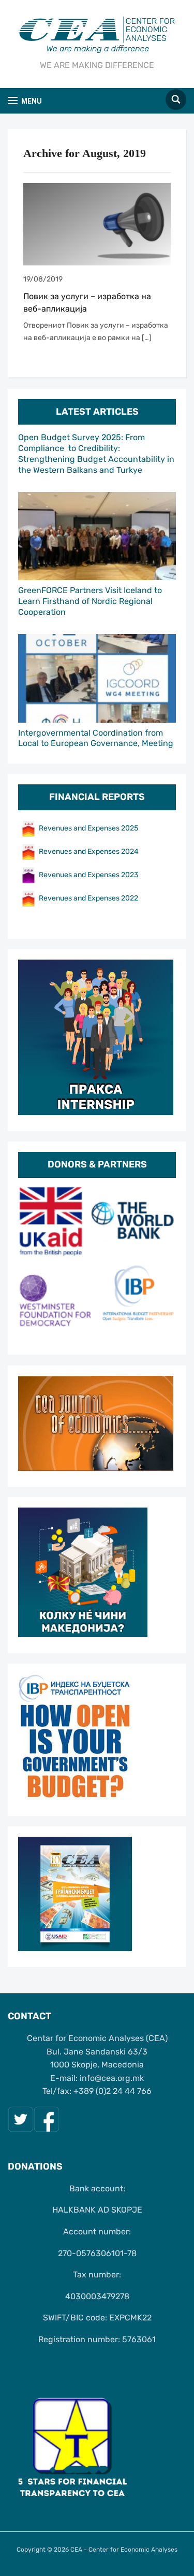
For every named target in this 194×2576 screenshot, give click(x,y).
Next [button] (163, 1262)
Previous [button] (31, 1262)
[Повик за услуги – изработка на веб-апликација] (97, 224)
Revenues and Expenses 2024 (89, 851)
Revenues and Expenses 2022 (88, 898)
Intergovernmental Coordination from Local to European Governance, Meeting (96, 738)
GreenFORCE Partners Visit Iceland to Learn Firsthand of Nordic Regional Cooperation (90, 601)
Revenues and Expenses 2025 (88, 828)
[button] (25, 101)
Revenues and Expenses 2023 (88, 875)
